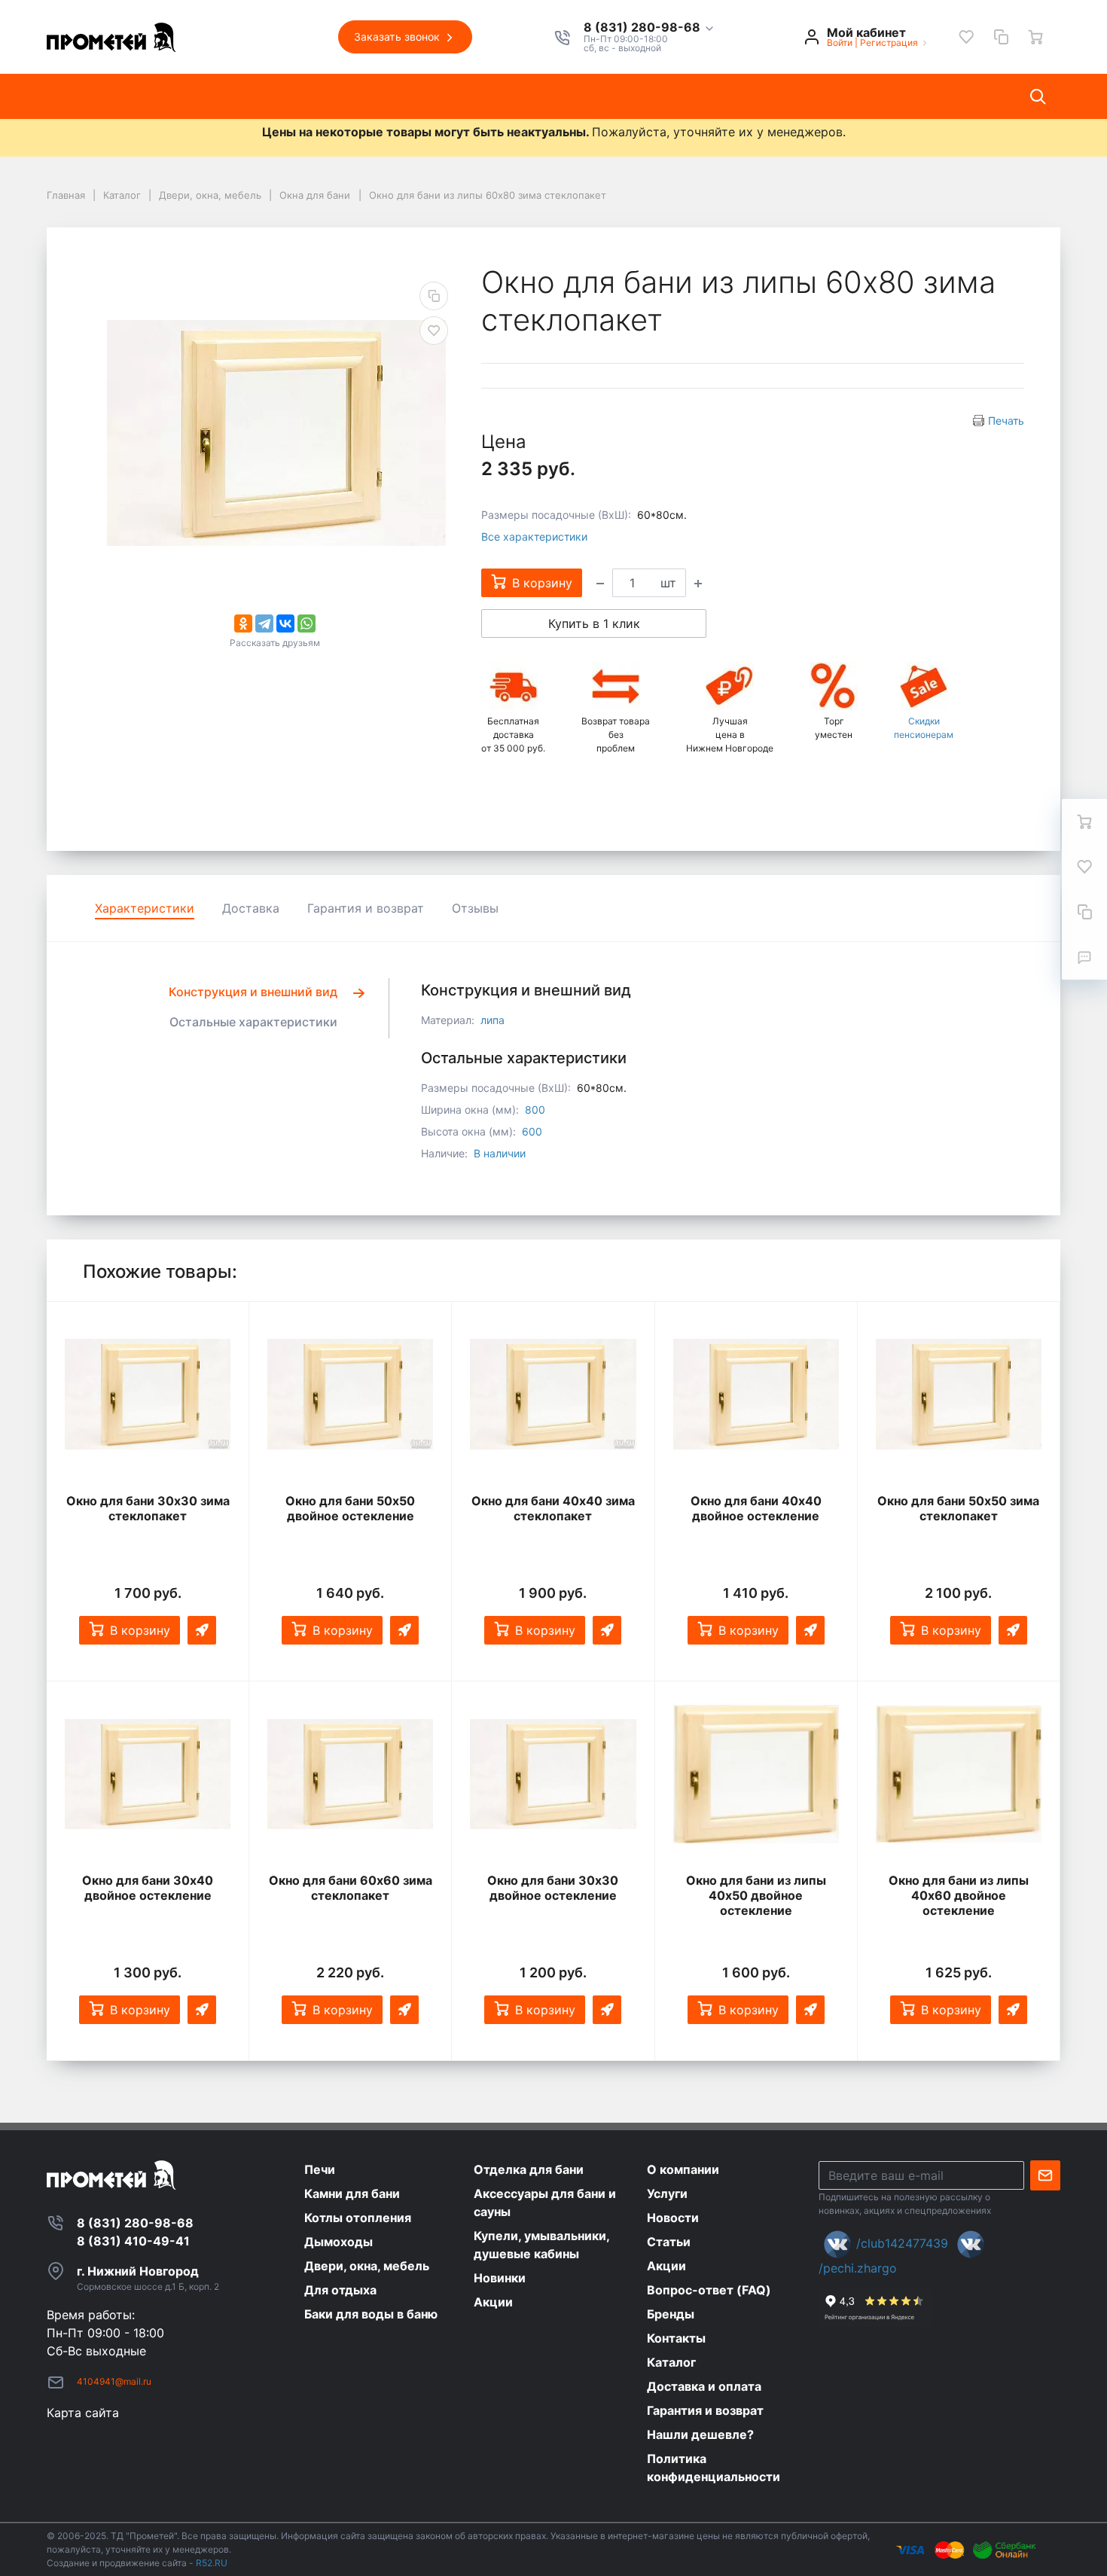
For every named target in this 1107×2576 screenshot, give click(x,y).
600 (532, 1131)
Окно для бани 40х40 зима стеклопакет (553, 1508)
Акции (503, 96)
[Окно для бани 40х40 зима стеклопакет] (553, 1395)
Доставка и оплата (689, 96)
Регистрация (889, 43)
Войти (840, 43)
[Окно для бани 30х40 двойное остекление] (148, 1774)
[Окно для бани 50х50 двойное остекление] (350, 1395)
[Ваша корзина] (1035, 37)
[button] (650, 28)
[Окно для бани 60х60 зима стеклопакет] (350, 1774)
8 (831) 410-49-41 (133, 2241)
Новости (364, 96)
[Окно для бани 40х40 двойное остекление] (756, 1395)
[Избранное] (966, 37)
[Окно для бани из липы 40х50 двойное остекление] (756, 1774)
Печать (1006, 421)
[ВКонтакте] (285, 623)
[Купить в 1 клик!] (202, 1630)
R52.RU (212, 2563)
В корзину (140, 1630)
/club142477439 (902, 2243)
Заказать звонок (398, 37)
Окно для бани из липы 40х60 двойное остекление (959, 1895)
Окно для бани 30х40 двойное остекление (148, 1888)
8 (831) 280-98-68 (643, 28)
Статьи (436, 96)
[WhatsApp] (306, 623)
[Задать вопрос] (1084, 957)
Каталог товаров (111, 96)
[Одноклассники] (243, 623)
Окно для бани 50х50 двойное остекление (350, 1508)
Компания (217, 96)
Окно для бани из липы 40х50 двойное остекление (756, 1895)
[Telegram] (264, 623)
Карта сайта (83, 2413)
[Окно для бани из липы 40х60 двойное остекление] (959, 1774)
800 (535, 1110)
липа (493, 1020)
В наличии (500, 1153)
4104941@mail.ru (114, 2381)
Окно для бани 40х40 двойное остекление (756, 1508)
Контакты (577, 96)
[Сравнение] (1001, 37)
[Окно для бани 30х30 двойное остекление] (553, 1774)
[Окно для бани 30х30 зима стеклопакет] (148, 1395)
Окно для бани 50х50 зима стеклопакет (958, 1508)
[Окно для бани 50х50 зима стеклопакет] (959, 1395)
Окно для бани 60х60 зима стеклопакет (351, 1888)
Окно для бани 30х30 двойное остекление (553, 1888)
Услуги (293, 96)
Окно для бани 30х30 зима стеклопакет (148, 1508)
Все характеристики (534, 537)
